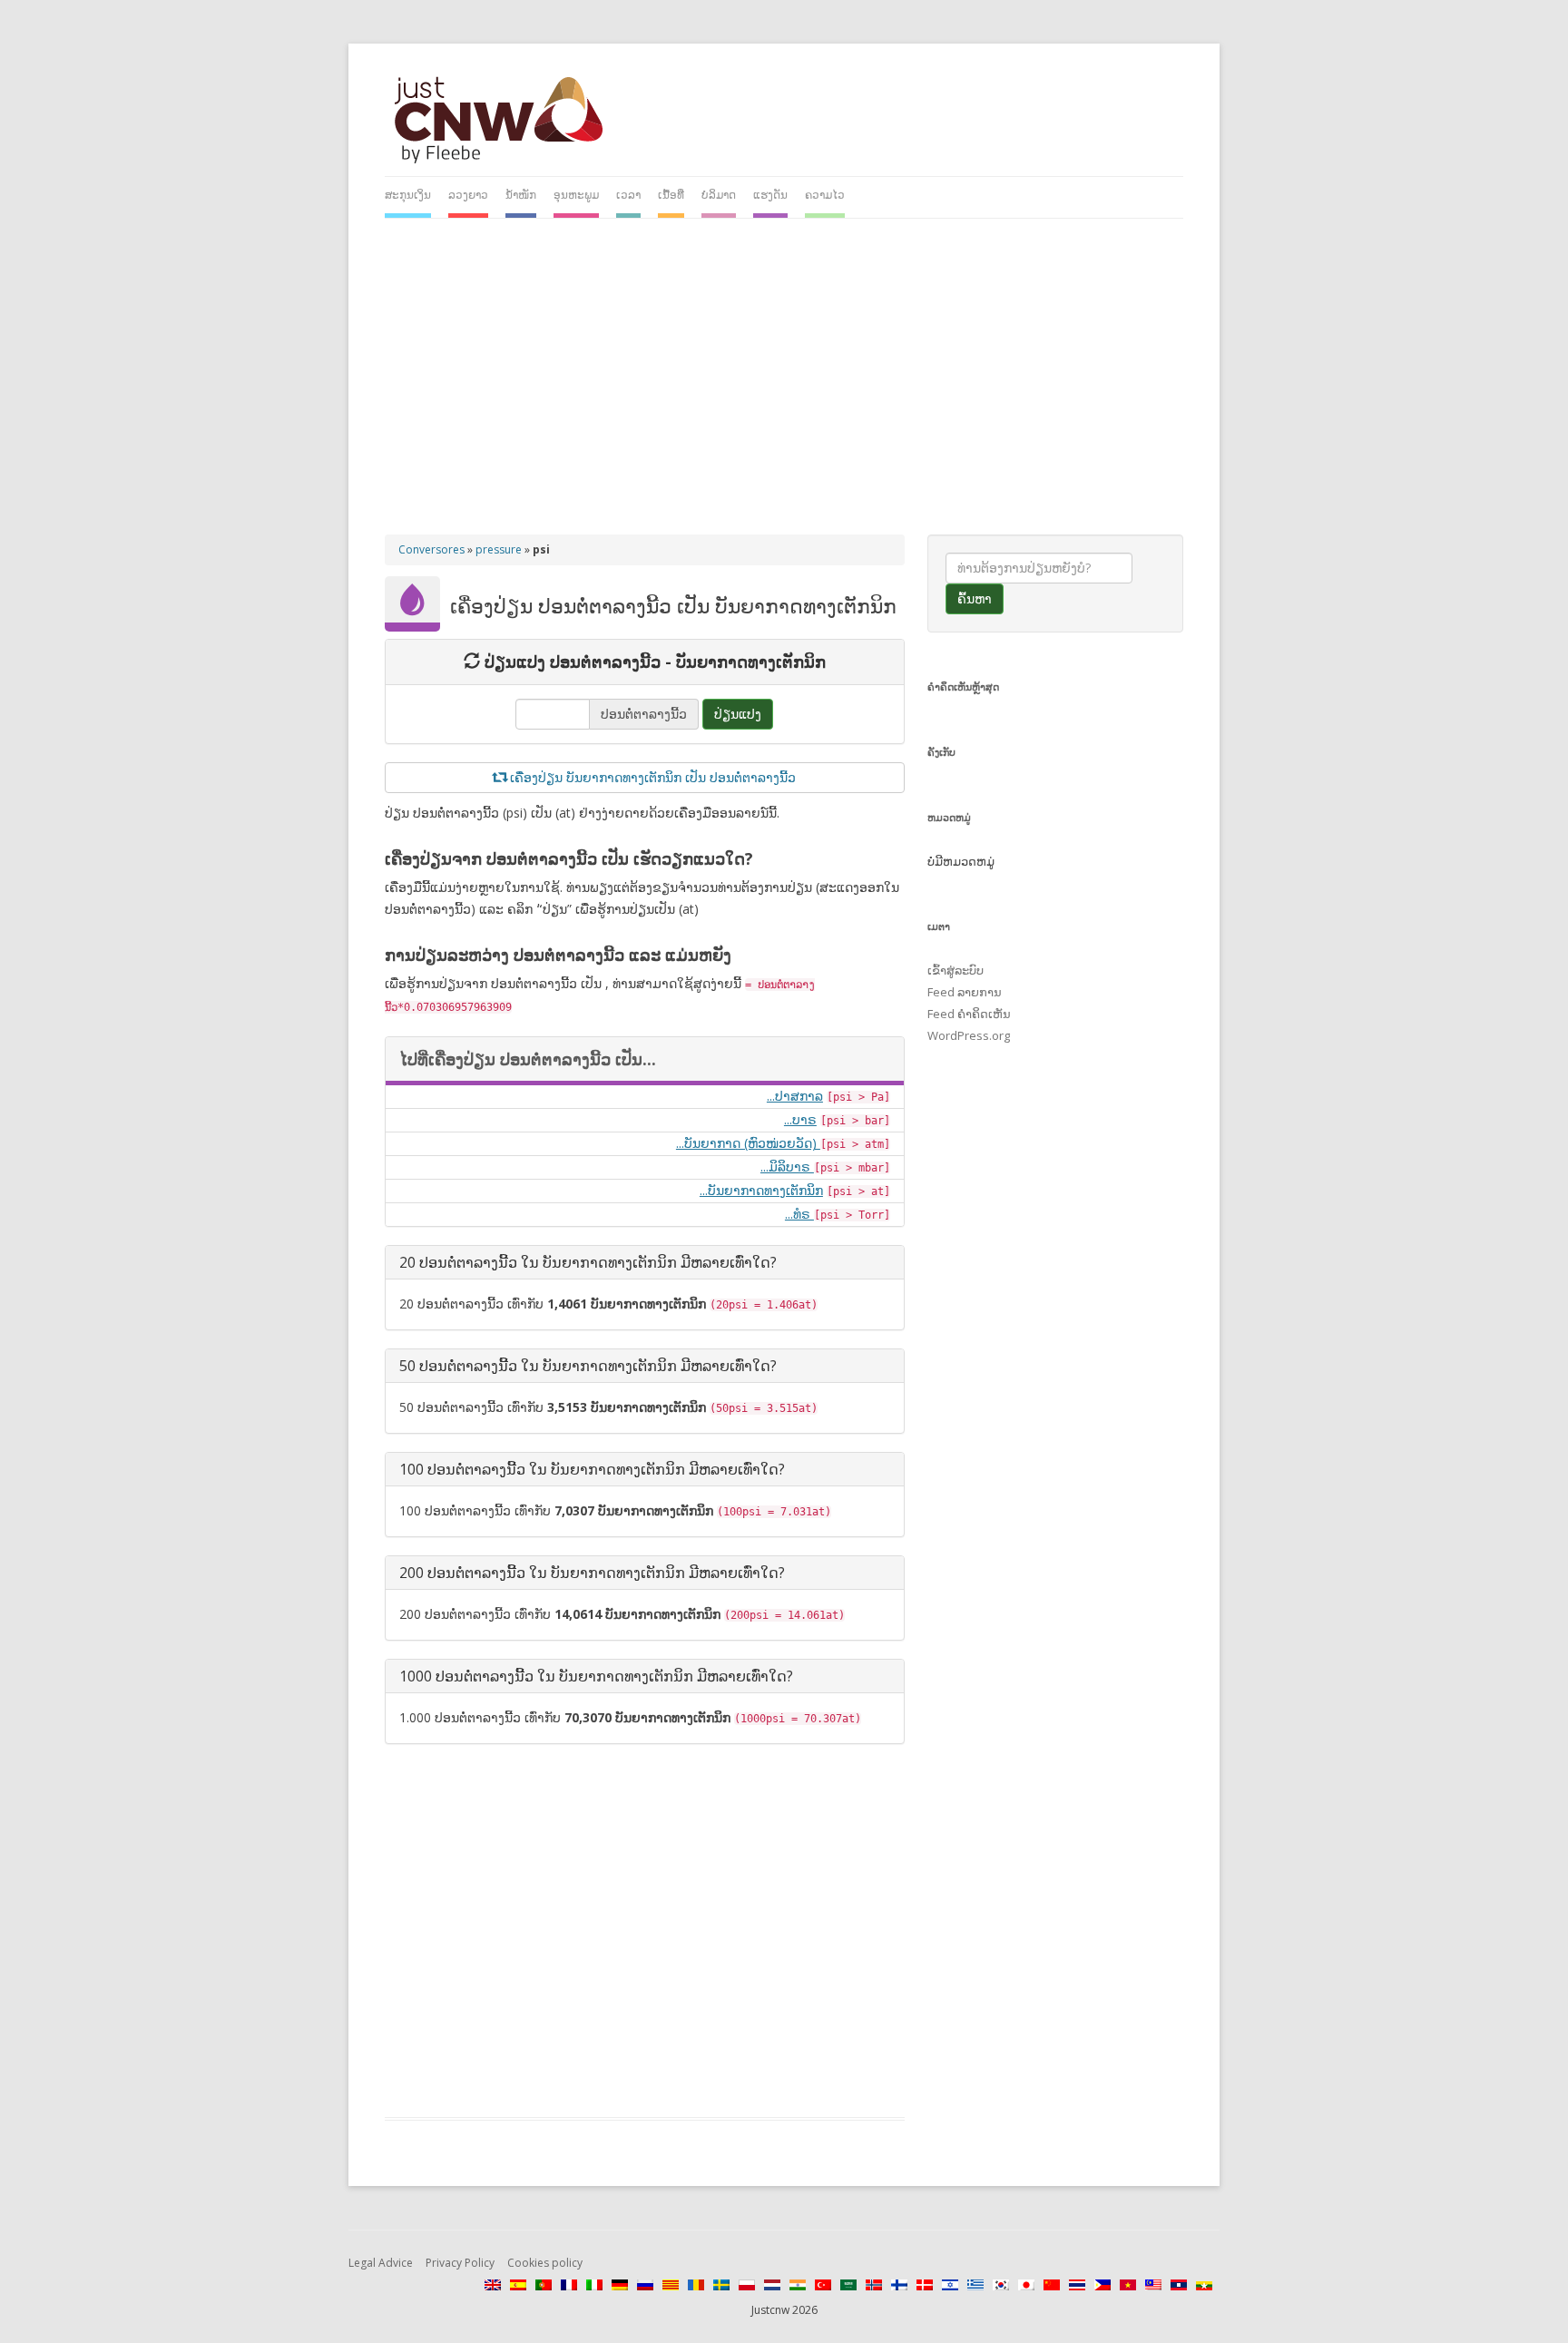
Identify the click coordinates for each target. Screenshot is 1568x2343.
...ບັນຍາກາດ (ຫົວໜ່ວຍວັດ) (748, 1143)
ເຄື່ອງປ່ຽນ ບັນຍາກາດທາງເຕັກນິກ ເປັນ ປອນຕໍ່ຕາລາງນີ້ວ (651, 777)
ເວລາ (628, 195)
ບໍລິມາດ (719, 195)
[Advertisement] (784, 368)
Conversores (431, 549)
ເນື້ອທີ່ (671, 195)
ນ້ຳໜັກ (521, 195)
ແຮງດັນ (770, 195)
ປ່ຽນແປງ (738, 714)
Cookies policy (545, 2263)
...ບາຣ (800, 1119)
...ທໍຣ (799, 1214)
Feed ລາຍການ (965, 992)
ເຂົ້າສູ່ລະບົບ (955, 970)
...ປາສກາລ (795, 1096)
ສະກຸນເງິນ (408, 195)
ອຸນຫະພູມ (576, 195)
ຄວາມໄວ (825, 195)
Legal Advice (381, 2263)
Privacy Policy (460, 2263)
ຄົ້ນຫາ (975, 598)
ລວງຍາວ (468, 195)
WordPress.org (969, 1035)
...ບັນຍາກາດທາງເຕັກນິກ (761, 1190)
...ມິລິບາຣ (787, 1167)
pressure (499, 549)
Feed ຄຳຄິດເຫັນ (969, 1014)
